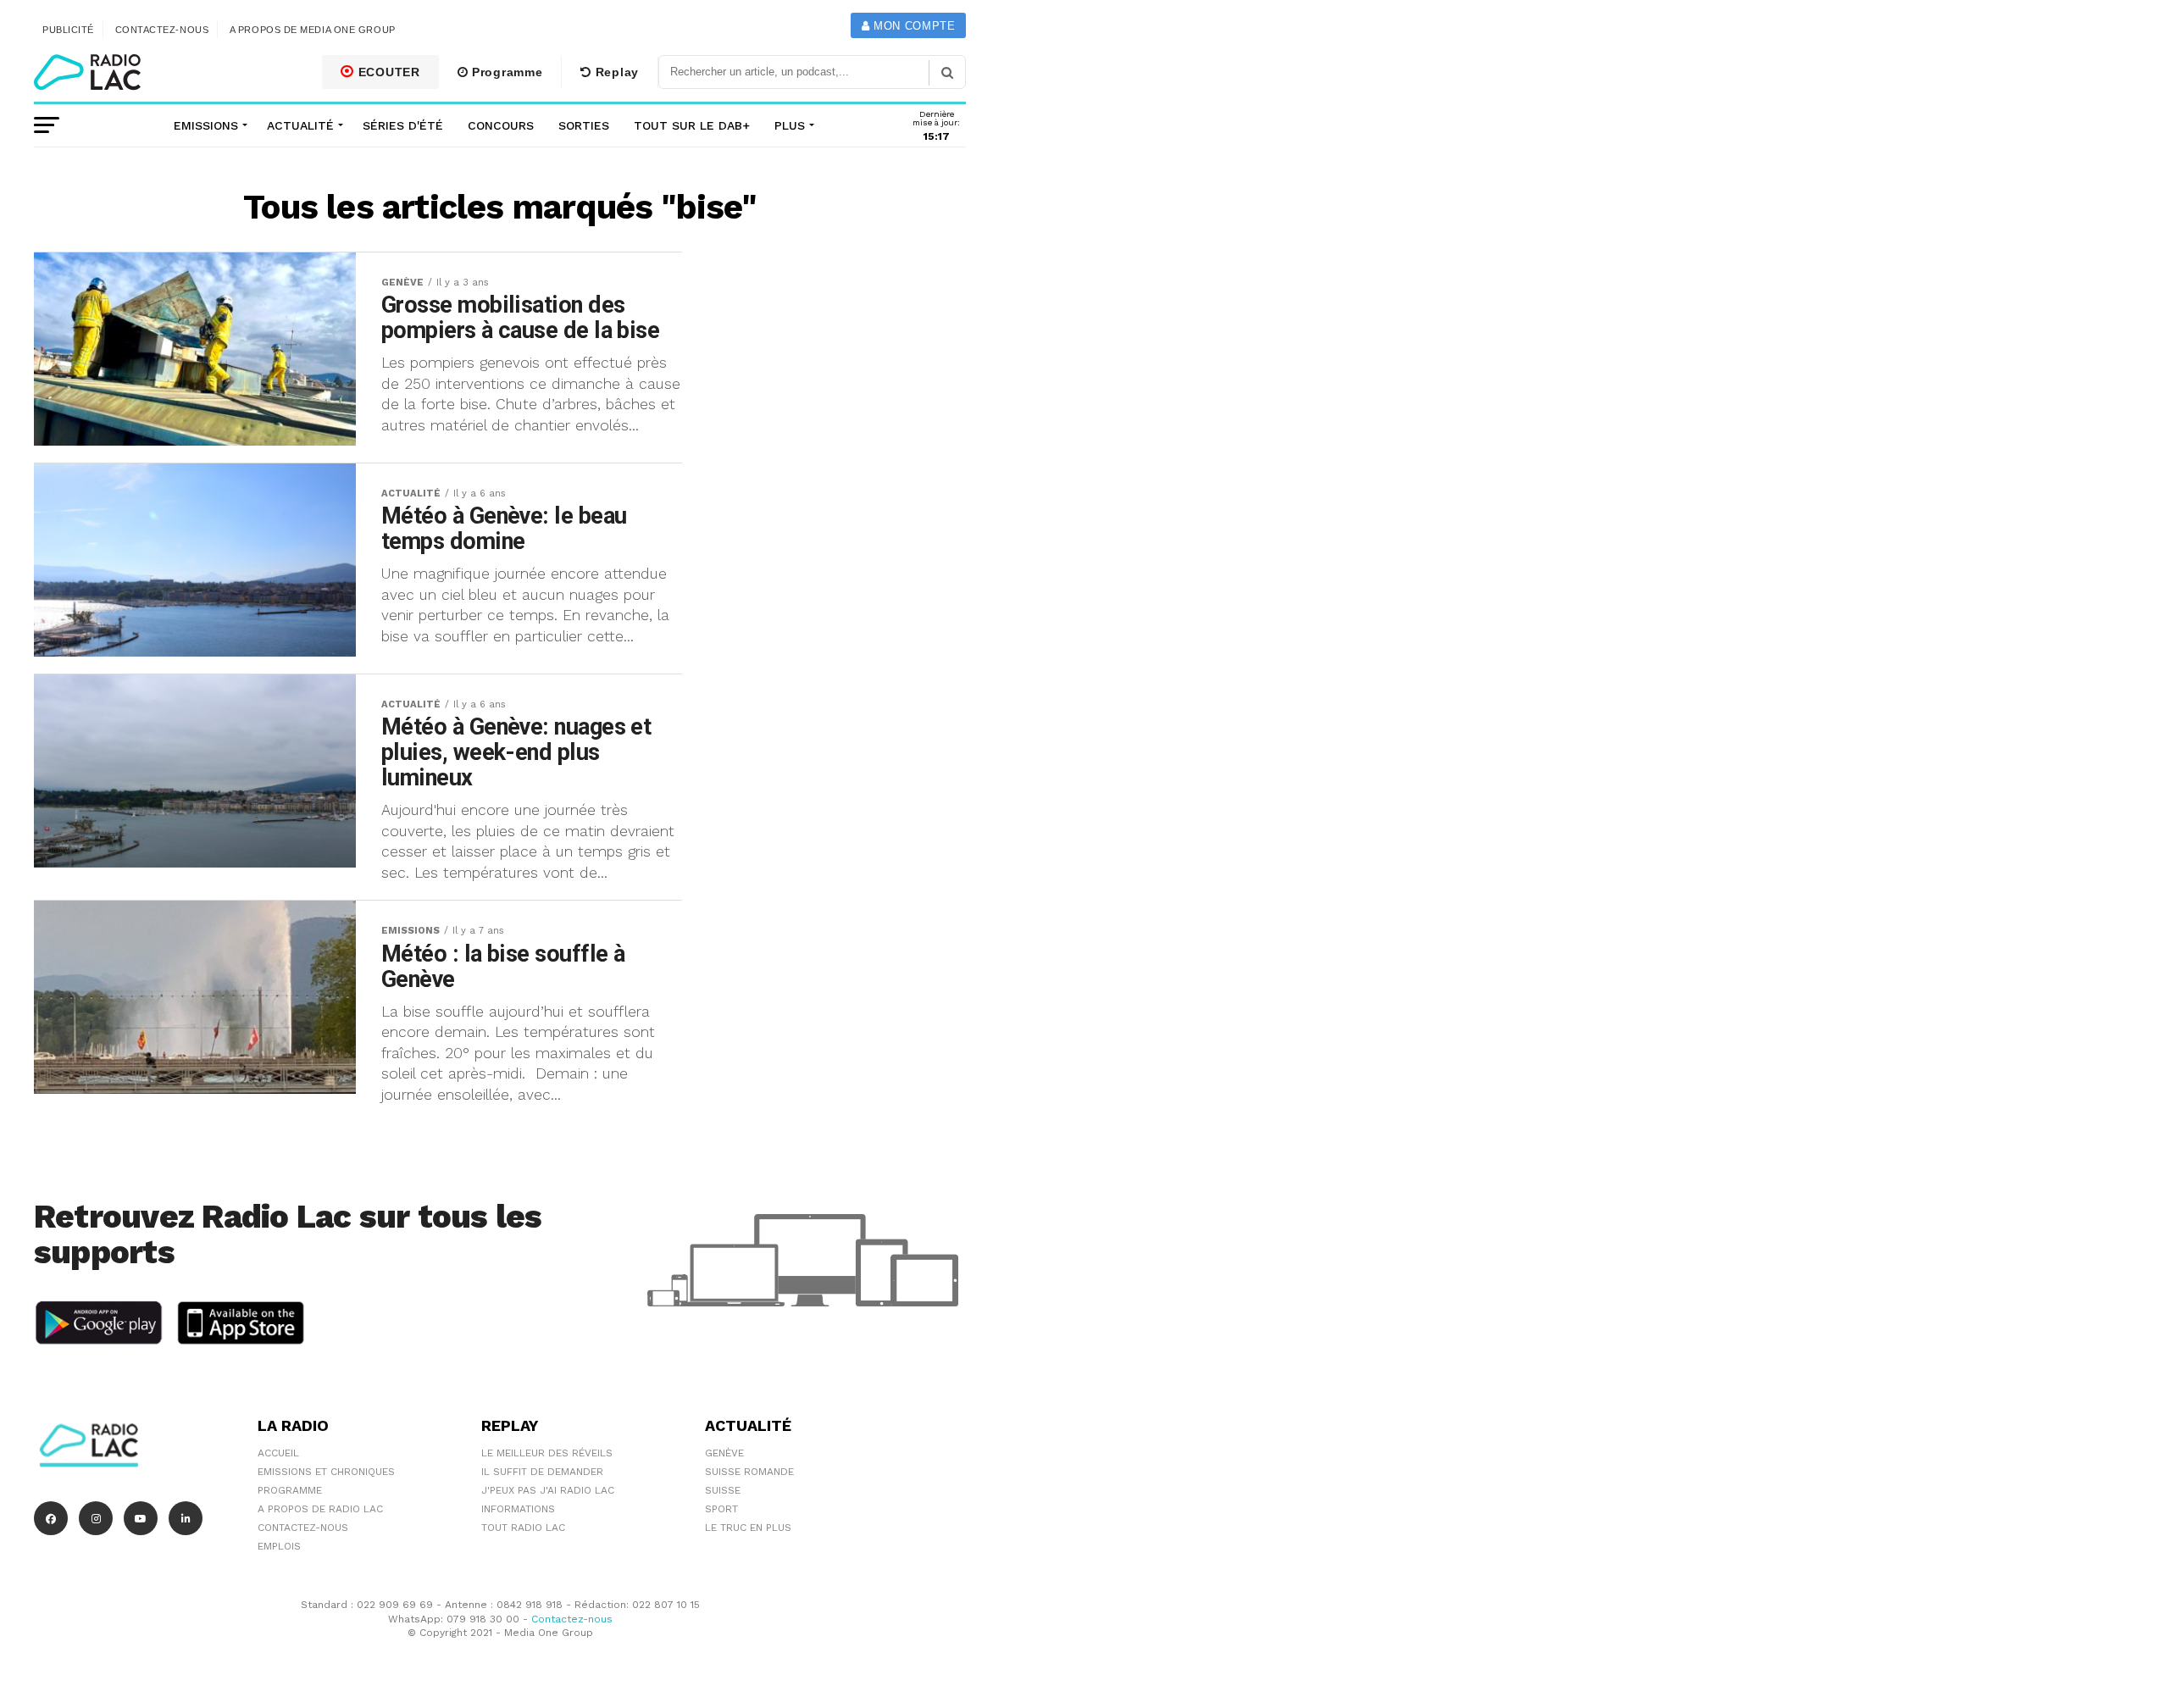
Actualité (300, 125)
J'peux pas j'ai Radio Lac (548, 1490)
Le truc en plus (748, 1528)
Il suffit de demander (542, 1472)
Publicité (68, 30)
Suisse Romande (749, 1472)
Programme (505, 72)
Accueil (278, 1453)
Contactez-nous (162, 30)
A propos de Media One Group (313, 30)
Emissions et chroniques (326, 1472)
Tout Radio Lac (523, 1528)
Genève (724, 1453)
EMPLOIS (279, 1546)
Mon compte (912, 26)
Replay (615, 72)
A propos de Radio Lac (320, 1509)
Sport (721, 1509)
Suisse (723, 1490)
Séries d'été (403, 125)
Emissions (206, 125)
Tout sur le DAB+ (692, 125)
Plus (790, 125)
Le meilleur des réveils (547, 1453)
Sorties (584, 125)
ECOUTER (387, 72)
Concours (501, 125)
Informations (518, 1509)
